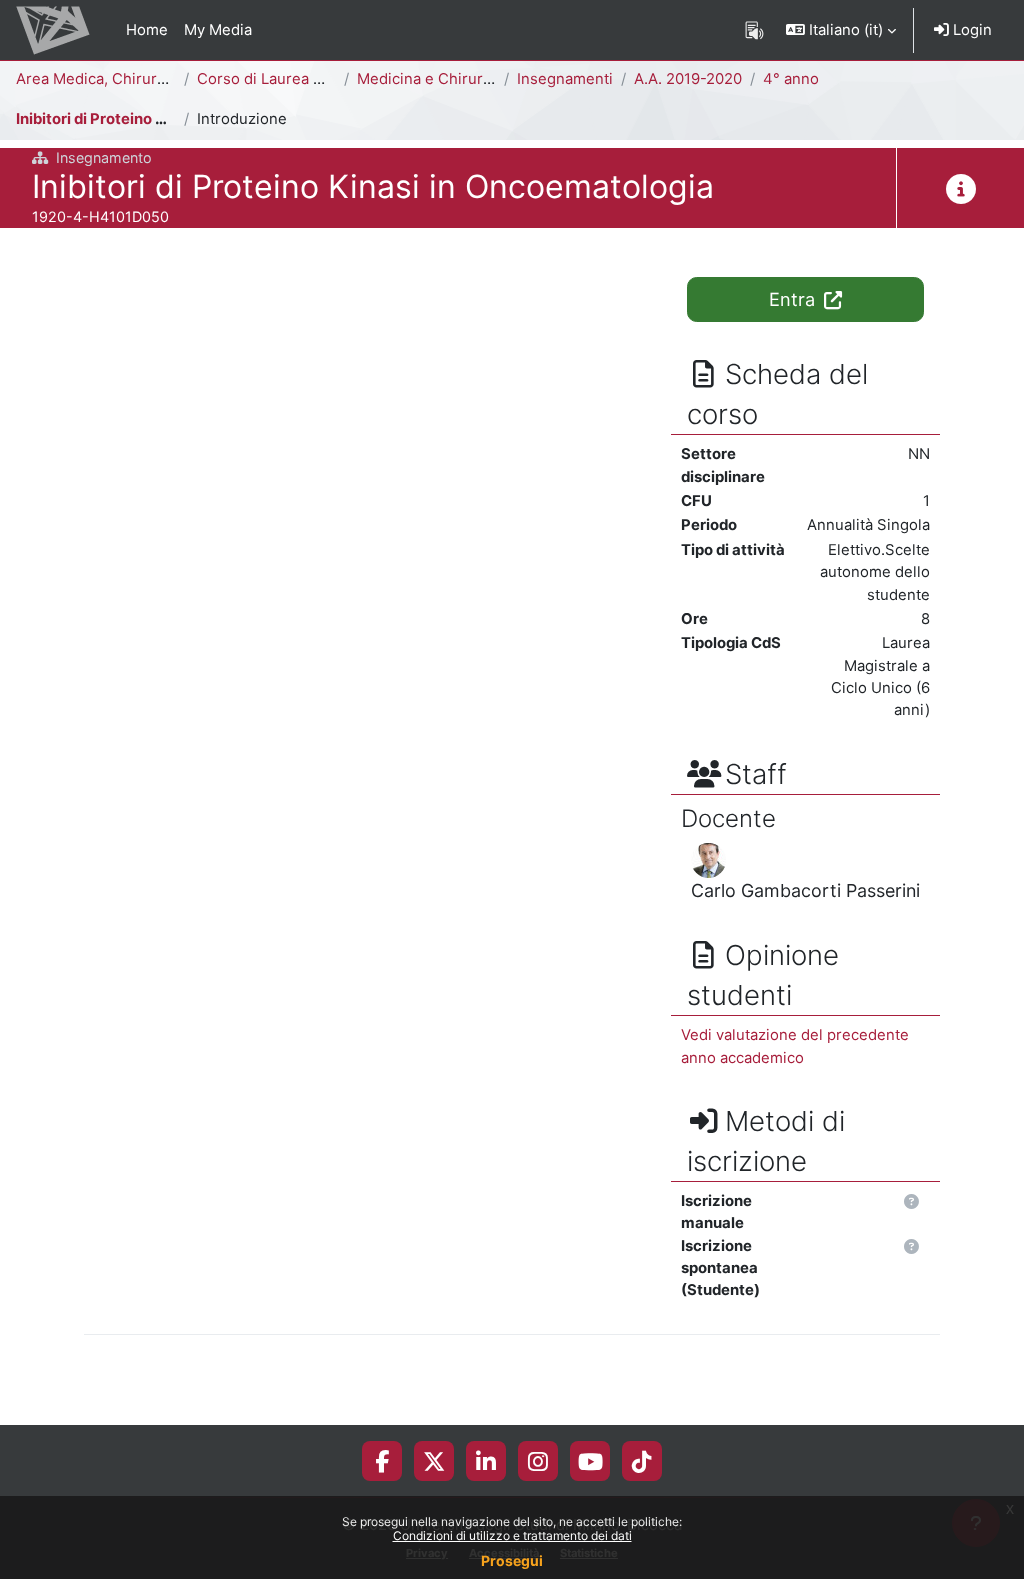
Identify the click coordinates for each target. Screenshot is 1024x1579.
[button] (841, 30)
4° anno (791, 79)
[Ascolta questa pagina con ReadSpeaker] (754, 30)
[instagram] (538, 1461)
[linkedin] (486, 1461)
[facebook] (382, 1461)
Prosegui (512, 1560)
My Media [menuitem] (218, 30)
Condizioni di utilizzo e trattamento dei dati (512, 1535)
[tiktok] (642, 1461)
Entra (794, 299)
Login (970, 30)
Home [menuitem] (147, 30)
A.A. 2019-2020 (688, 79)
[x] (434, 1461)
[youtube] (590, 1461)
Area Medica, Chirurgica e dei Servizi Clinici (171, 79)
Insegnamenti (565, 79)
